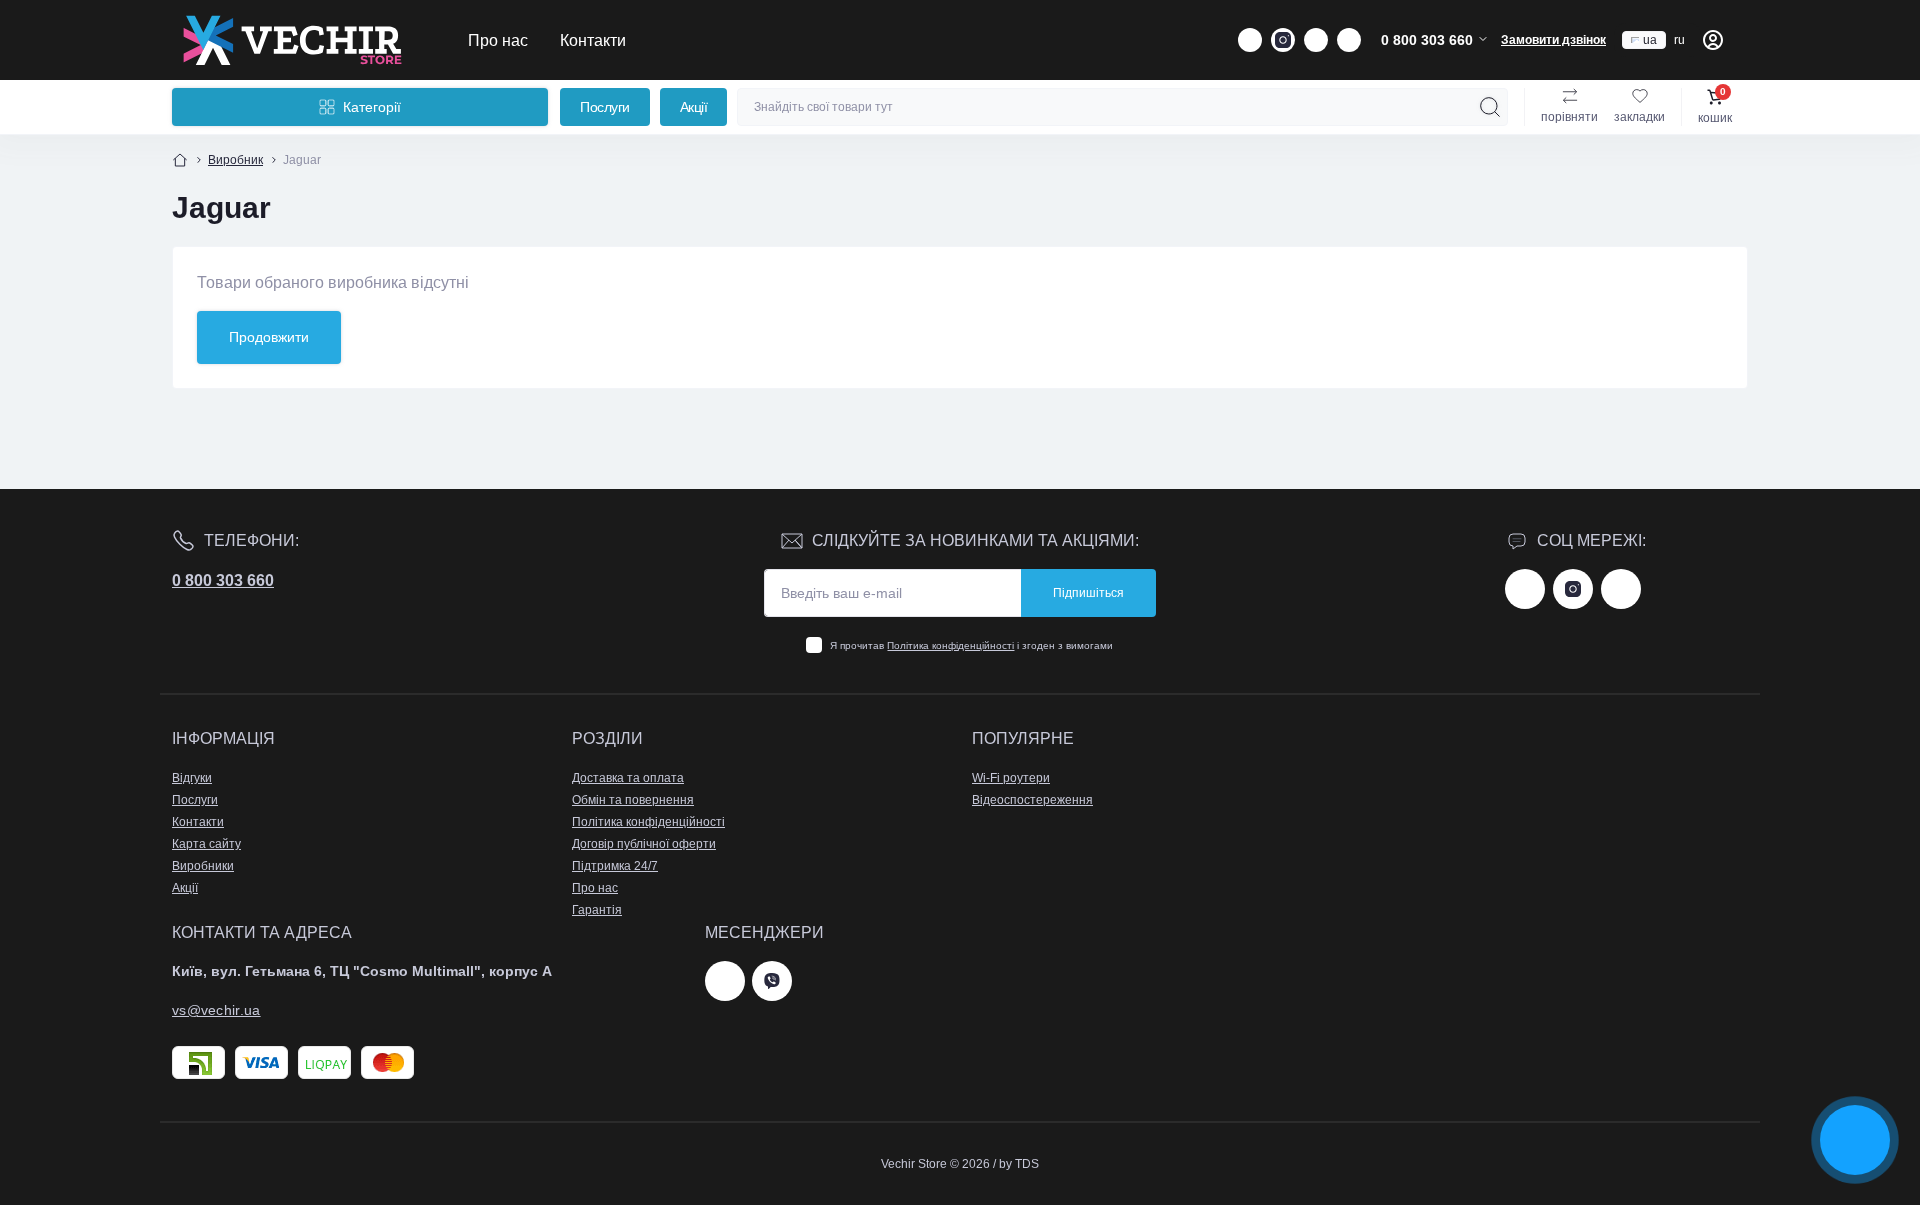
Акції (694, 107)
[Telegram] (725, 981)
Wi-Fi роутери (1011, 778)
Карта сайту (206, 844)
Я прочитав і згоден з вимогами (971, 645)
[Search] (1490, 107)
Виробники (203, 866)
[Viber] (772, 981)
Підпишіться (1088, 593)
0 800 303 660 (223, 580)
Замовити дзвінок (1553, 40)
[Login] (1713, 40)
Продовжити (269, 337)
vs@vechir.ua (216, 1010)
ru (1679, 40)
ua (1650, 40)
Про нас (498, 40)
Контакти (593, 40)
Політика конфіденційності (950, 645)
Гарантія (597, 910)
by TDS (1019, 1164)
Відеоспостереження (1032, 800)
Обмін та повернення (633, 800)
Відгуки (192, 778)
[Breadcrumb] (180, 160)
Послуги (605, 107)
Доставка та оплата (628, 778)
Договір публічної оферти (644, 844)
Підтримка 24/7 (615, 866)
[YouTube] (1621, 589)
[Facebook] (1525, 589)
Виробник (235, 160)
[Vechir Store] (292, 40)
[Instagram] (1573, 589)
